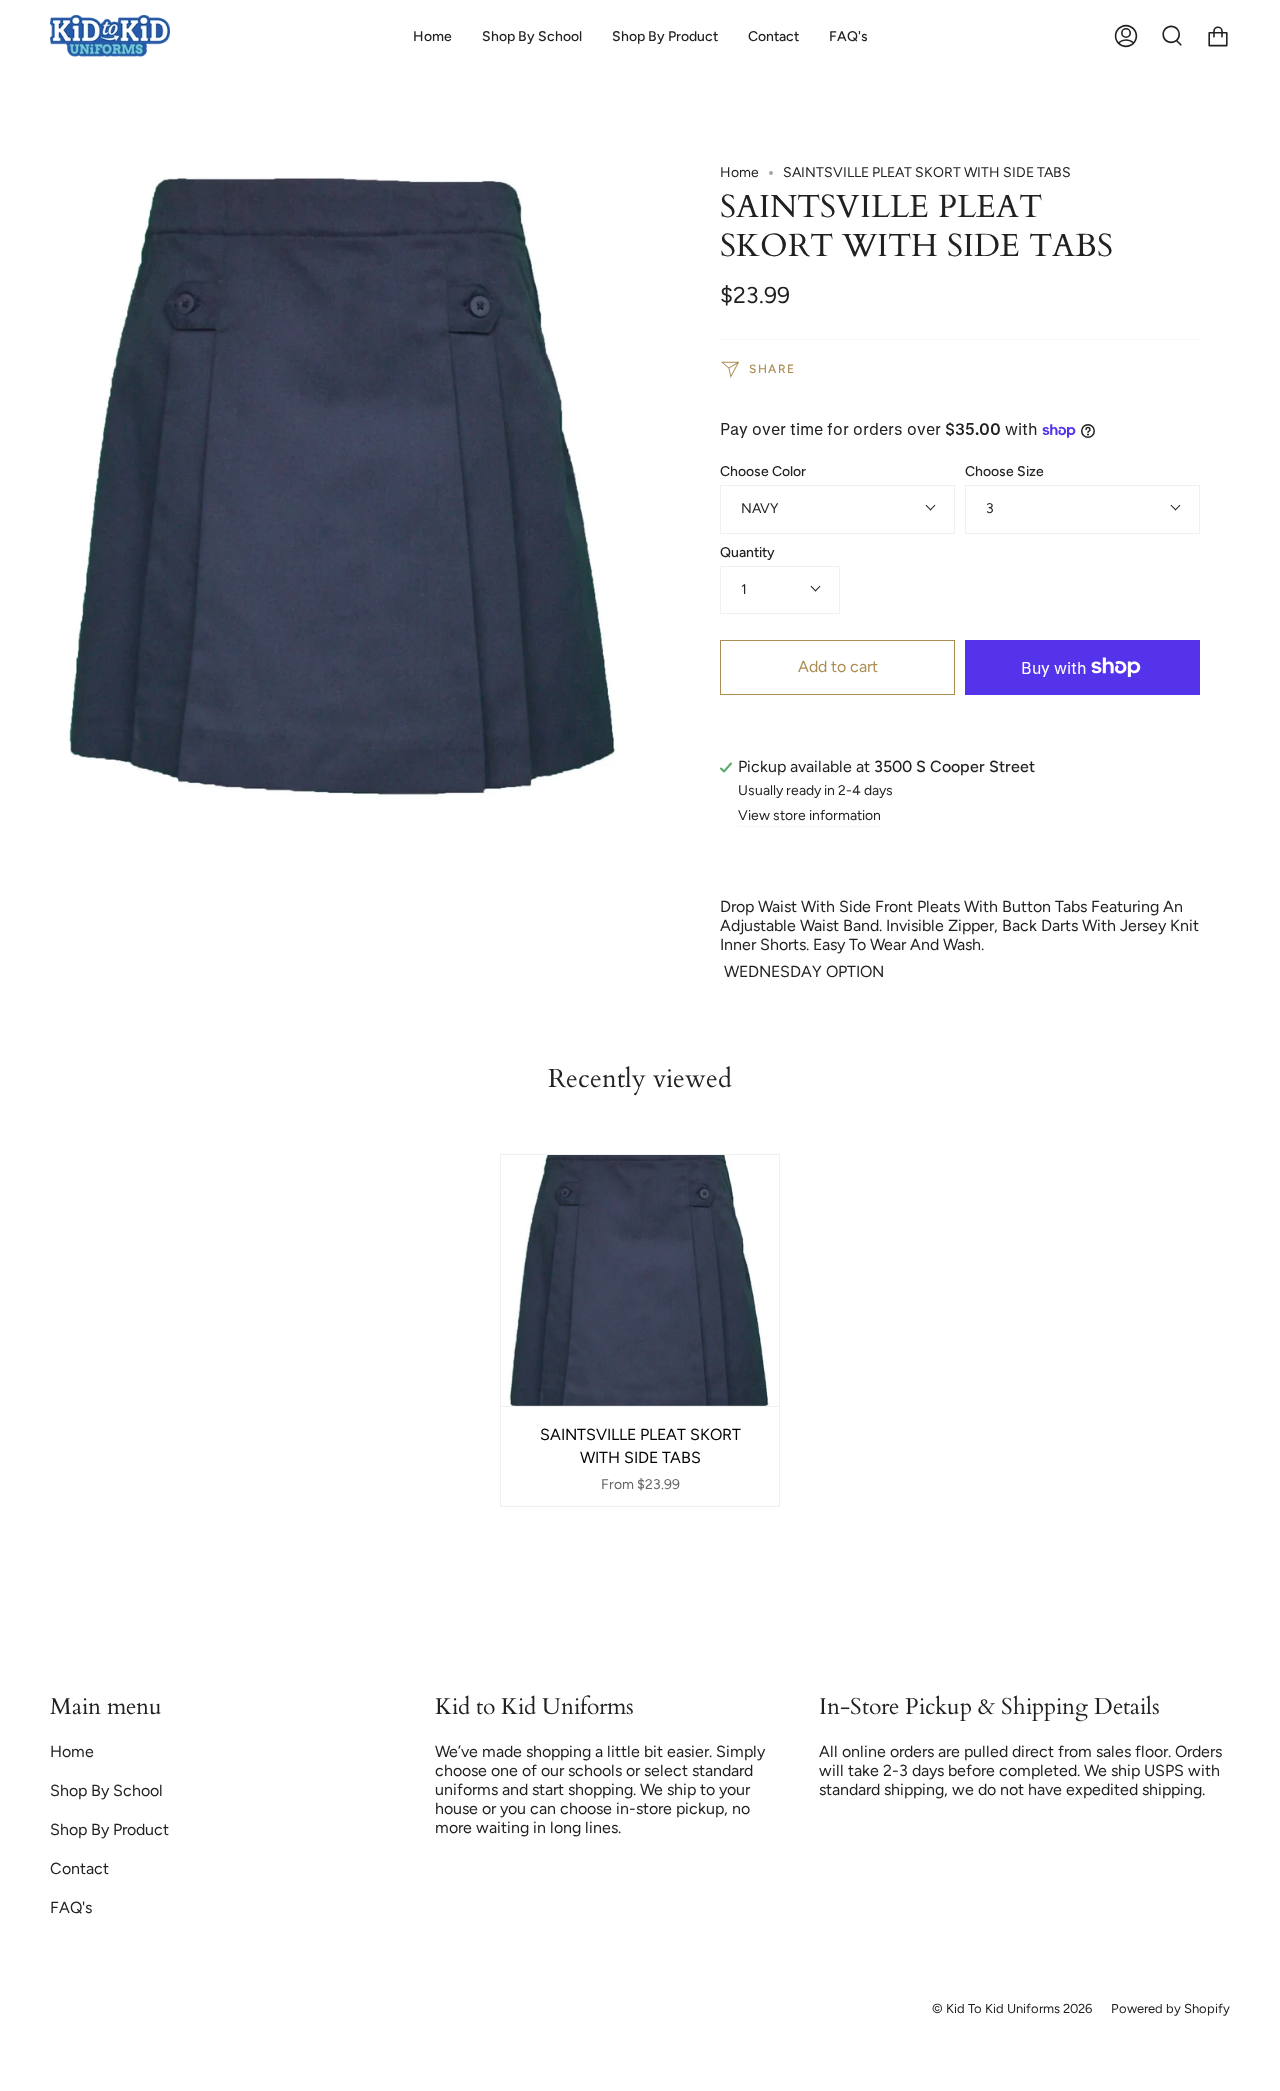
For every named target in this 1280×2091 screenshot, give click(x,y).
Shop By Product (109, 1829)
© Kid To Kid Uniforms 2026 (1012, 2008)
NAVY (759, 508)
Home (739, 172)
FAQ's (71, 1907)
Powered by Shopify (1170, 2008)
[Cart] (1218, 36)
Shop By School (106, 1790)
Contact (79, 1868)
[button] (532, 36)
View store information (809, 816)
